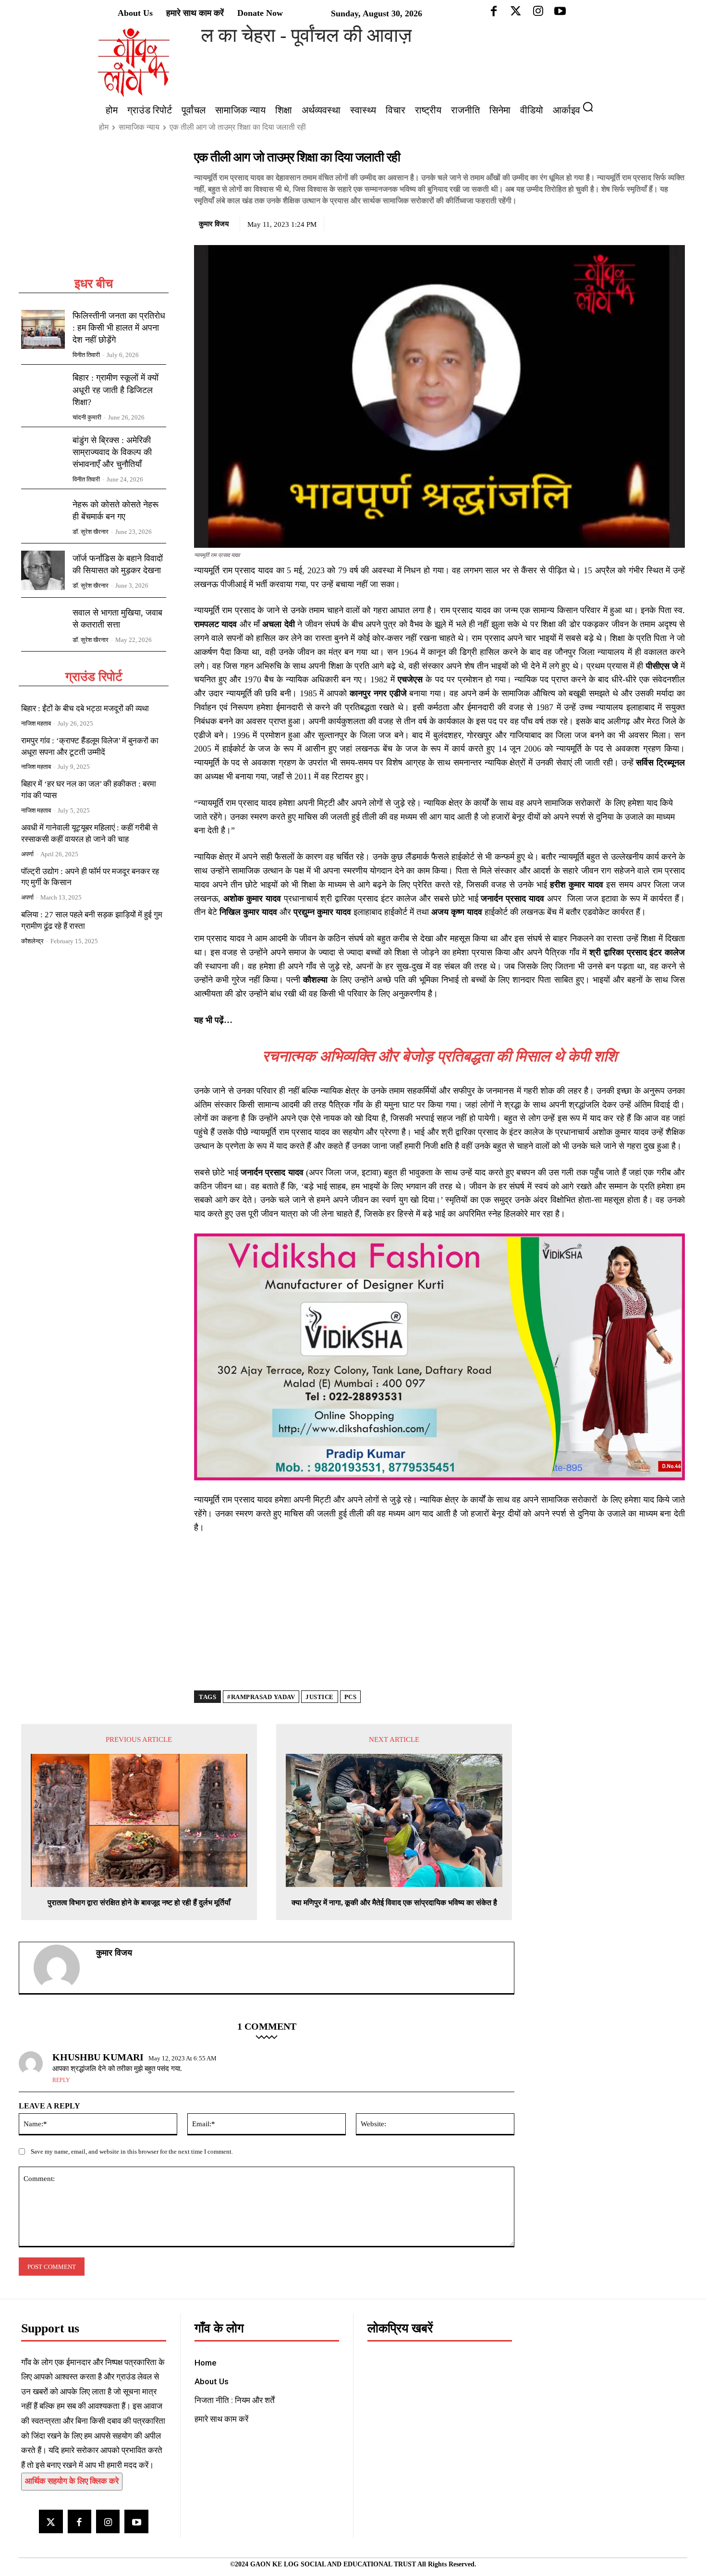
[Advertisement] (94, 212)
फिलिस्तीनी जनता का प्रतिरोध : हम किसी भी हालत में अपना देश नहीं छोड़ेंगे (119, 328)
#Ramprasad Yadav (261, 1697)
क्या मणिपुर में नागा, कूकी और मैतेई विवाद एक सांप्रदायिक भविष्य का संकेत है (394, 1903)
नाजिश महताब (36, 723)
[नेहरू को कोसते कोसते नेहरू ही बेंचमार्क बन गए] (43, 516)
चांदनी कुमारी (87, 417)
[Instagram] (108, 2521)
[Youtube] (136, 2521)
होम (104, 127)
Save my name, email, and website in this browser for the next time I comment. (132, 2151)
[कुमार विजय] (62, 1968)
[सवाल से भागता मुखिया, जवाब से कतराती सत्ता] (43, 625)
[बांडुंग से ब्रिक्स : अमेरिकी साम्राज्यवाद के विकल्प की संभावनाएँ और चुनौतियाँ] (43, 454)
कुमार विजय (214, 224)
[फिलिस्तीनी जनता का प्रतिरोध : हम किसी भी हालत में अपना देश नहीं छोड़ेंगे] (43, 330)
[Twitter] (631, 222)
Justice (320, 1697)
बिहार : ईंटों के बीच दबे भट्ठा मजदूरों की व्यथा (85, 709)
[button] (592, 107)
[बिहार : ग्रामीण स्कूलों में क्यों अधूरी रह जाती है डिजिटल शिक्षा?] (43, 392)
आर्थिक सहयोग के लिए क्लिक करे (72, 2481)
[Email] (675, 222)
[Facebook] (609, 222)
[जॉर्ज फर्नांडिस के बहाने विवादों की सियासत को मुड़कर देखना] (43, 570)
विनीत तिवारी (86, 355)
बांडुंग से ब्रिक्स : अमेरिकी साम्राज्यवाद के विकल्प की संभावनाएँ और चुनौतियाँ (112, 452)
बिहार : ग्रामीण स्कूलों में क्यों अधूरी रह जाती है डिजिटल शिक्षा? (116, 390)
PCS (351, 1697)
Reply (61, 2080)
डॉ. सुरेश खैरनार (91, 532)
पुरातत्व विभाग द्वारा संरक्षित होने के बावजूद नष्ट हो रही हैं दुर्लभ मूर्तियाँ (139, 1903)
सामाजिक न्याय (139, 127)
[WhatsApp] (653, 222)
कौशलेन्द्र (32, 941)
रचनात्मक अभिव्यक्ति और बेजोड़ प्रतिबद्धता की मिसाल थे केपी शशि (440, 1056)
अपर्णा (27, 854)
